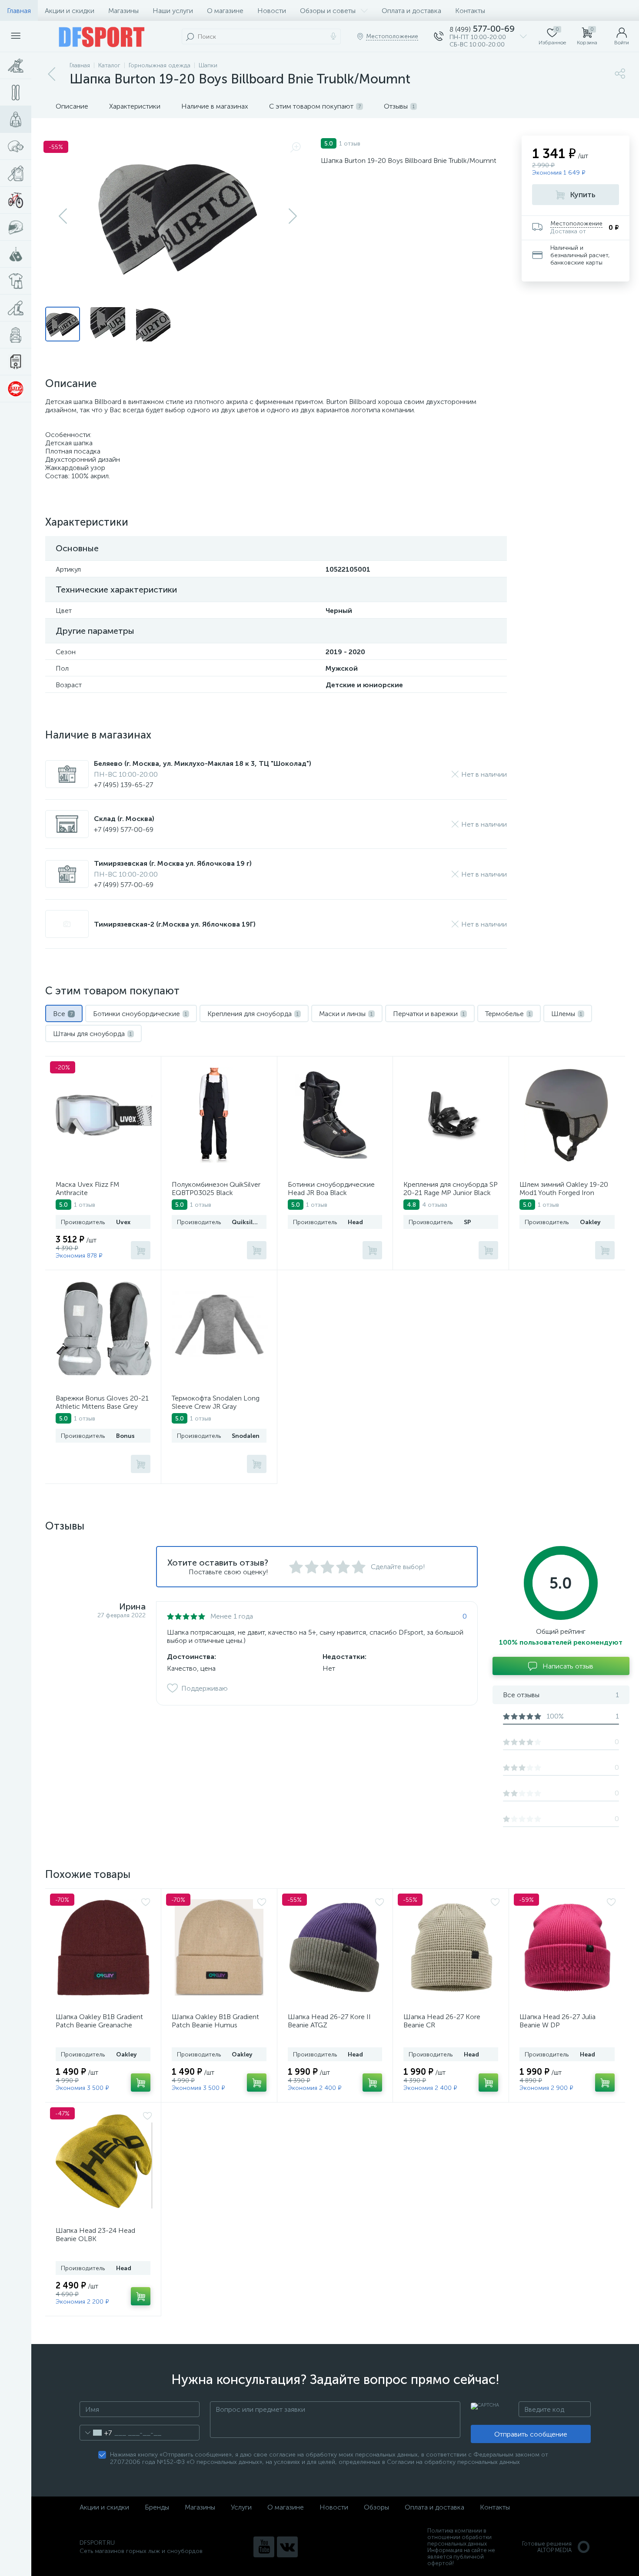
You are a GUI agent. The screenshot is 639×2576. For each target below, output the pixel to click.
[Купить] (141, 1250)
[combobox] (96, 2433)
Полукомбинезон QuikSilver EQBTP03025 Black (216, 1189)
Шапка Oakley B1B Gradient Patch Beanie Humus (215, 2021)
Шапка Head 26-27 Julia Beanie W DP (557, 2021)
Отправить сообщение (531, 2434)
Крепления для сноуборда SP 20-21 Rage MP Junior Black (451, 1189)
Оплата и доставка (411, 11)
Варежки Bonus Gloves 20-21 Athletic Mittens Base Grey (102, 1402)
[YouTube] (264, 2547)
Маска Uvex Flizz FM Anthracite (87, 1189)
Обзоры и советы (328, 11)
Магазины (123, 11)
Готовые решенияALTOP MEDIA (547, 2547)
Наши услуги (173, 11)
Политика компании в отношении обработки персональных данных (459, 2537)
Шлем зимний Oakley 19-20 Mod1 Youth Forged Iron (564, 1189)
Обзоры (376, 2507)
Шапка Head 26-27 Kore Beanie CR (442, 2021)
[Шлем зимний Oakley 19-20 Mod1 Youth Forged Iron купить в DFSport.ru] (567, 1115)
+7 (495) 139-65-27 (123, 785)
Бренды (157, 2507)
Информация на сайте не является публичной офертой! (461, 2557)
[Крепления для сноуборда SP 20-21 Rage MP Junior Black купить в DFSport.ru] (452, 1115)
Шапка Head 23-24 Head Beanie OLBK (95, 2235)
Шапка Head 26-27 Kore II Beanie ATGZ (329, 2021)
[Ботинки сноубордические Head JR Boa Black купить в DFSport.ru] (335, 1115)
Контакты (470, 11)
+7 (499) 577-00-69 (124, 829)
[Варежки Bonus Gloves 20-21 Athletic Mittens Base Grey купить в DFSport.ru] (104, 1329)
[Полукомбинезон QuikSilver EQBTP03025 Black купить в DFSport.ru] (219, 1115)
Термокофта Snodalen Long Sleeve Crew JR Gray (216, 1402)
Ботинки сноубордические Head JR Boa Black (331, 1189)
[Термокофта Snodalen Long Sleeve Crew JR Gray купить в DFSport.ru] (220, 1329)
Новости (272, 11)
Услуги (241, 2507)
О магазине (225, 11)
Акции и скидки (70, 11)
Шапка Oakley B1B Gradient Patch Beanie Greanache (99, 2021)
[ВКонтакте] (287, 2547)
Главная (19, 11)
